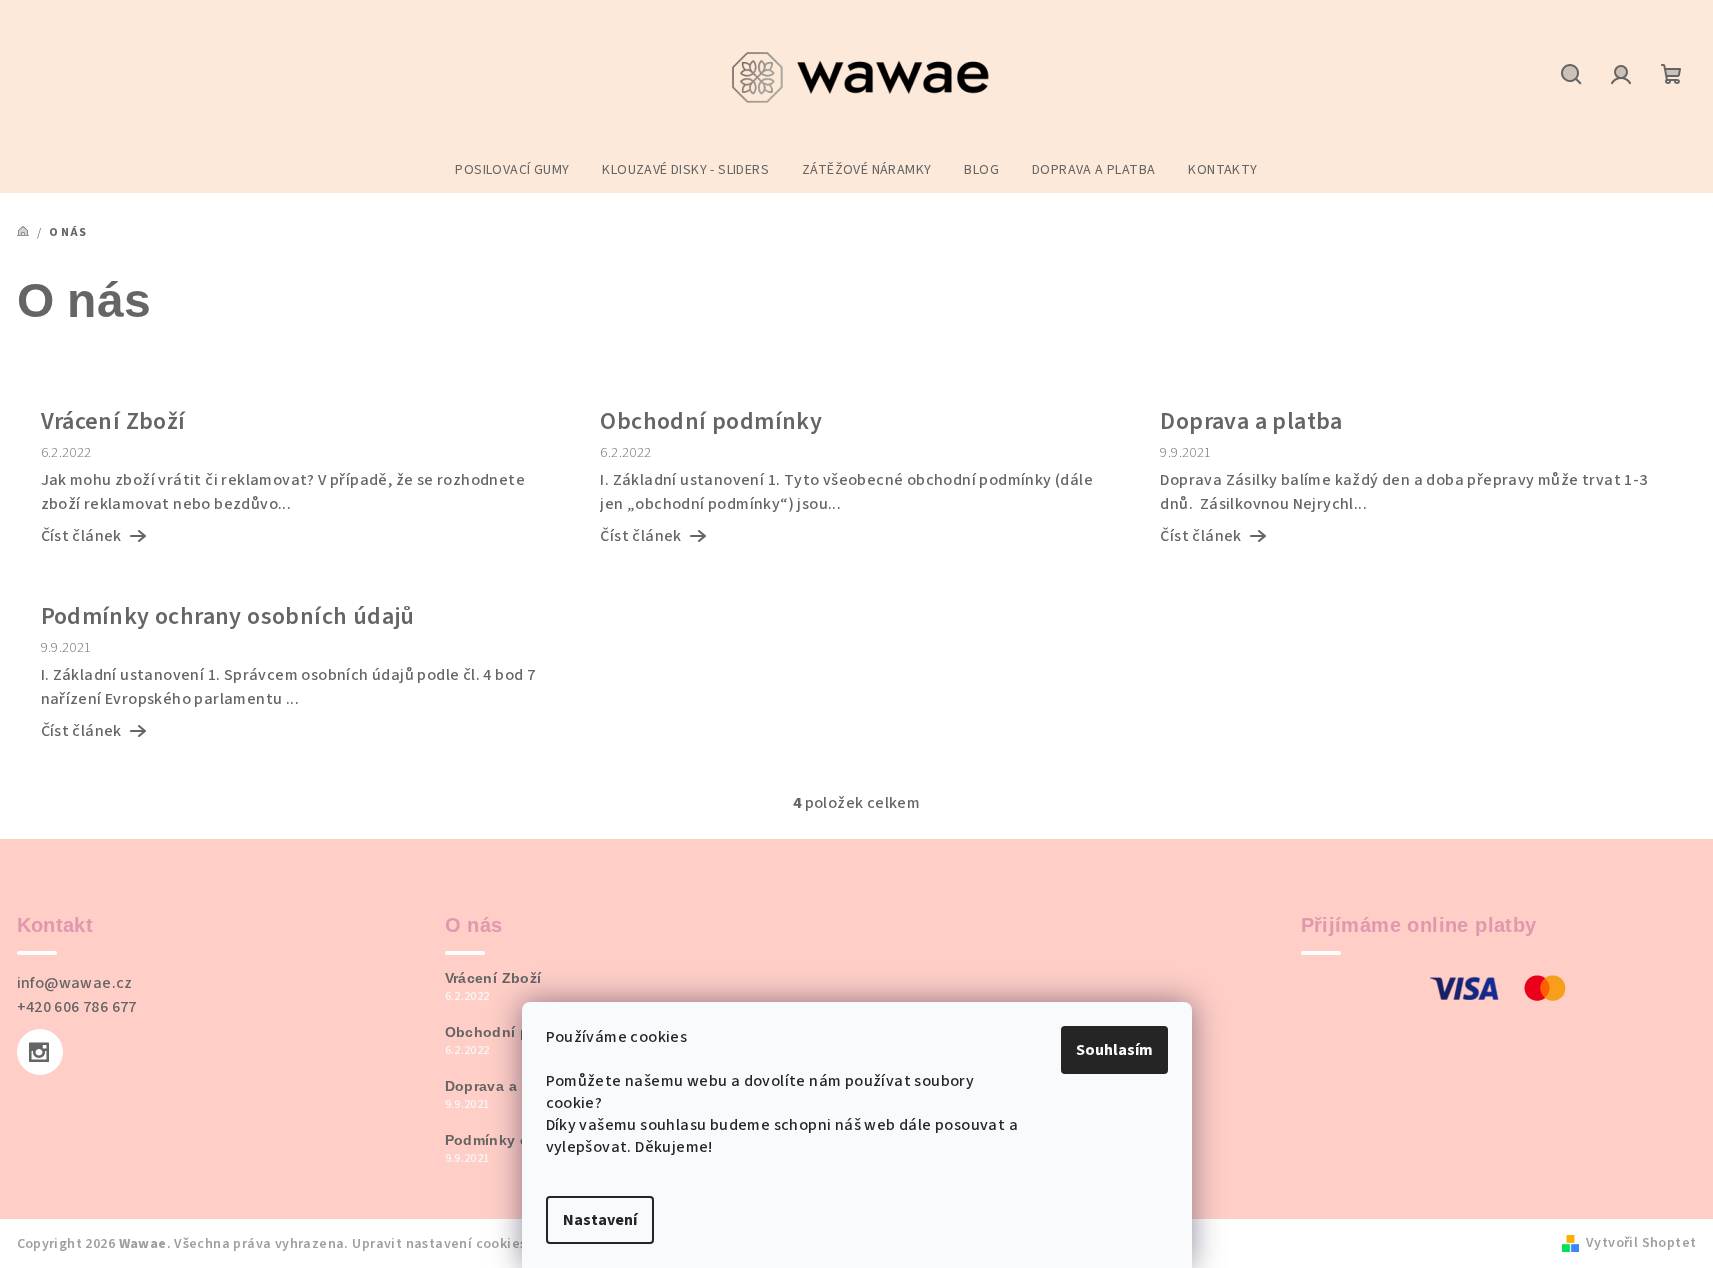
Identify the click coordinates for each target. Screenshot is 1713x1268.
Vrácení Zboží (493, 978)
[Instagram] (40, 1052)
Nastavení (600, 1220)
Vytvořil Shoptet (1641, 1243)
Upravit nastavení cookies (439, 1244)
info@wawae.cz (75, 983)
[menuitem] (512, 170)
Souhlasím (1114, 1050)
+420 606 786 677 (77, 1007)
